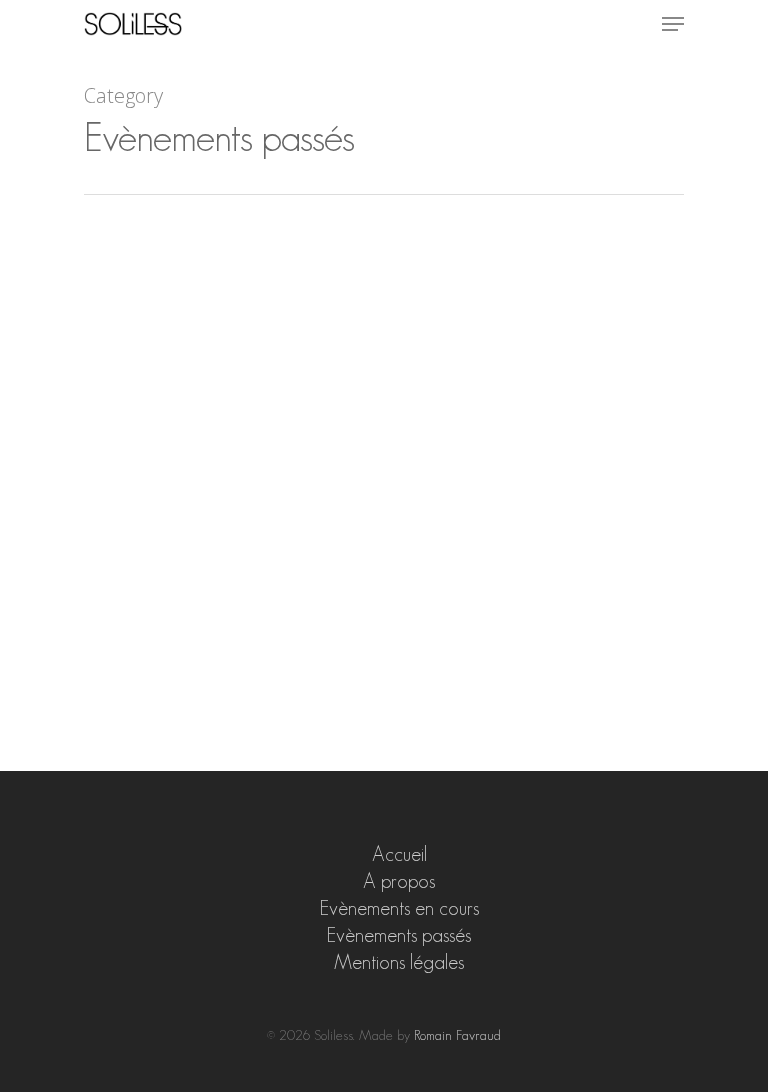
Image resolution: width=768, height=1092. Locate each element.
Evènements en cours (399, 908)
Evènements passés (399, 935)
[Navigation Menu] (673, 24)
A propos (399, 881)
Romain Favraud (457, 1035)
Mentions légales (399, 962)
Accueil (399, 854)
